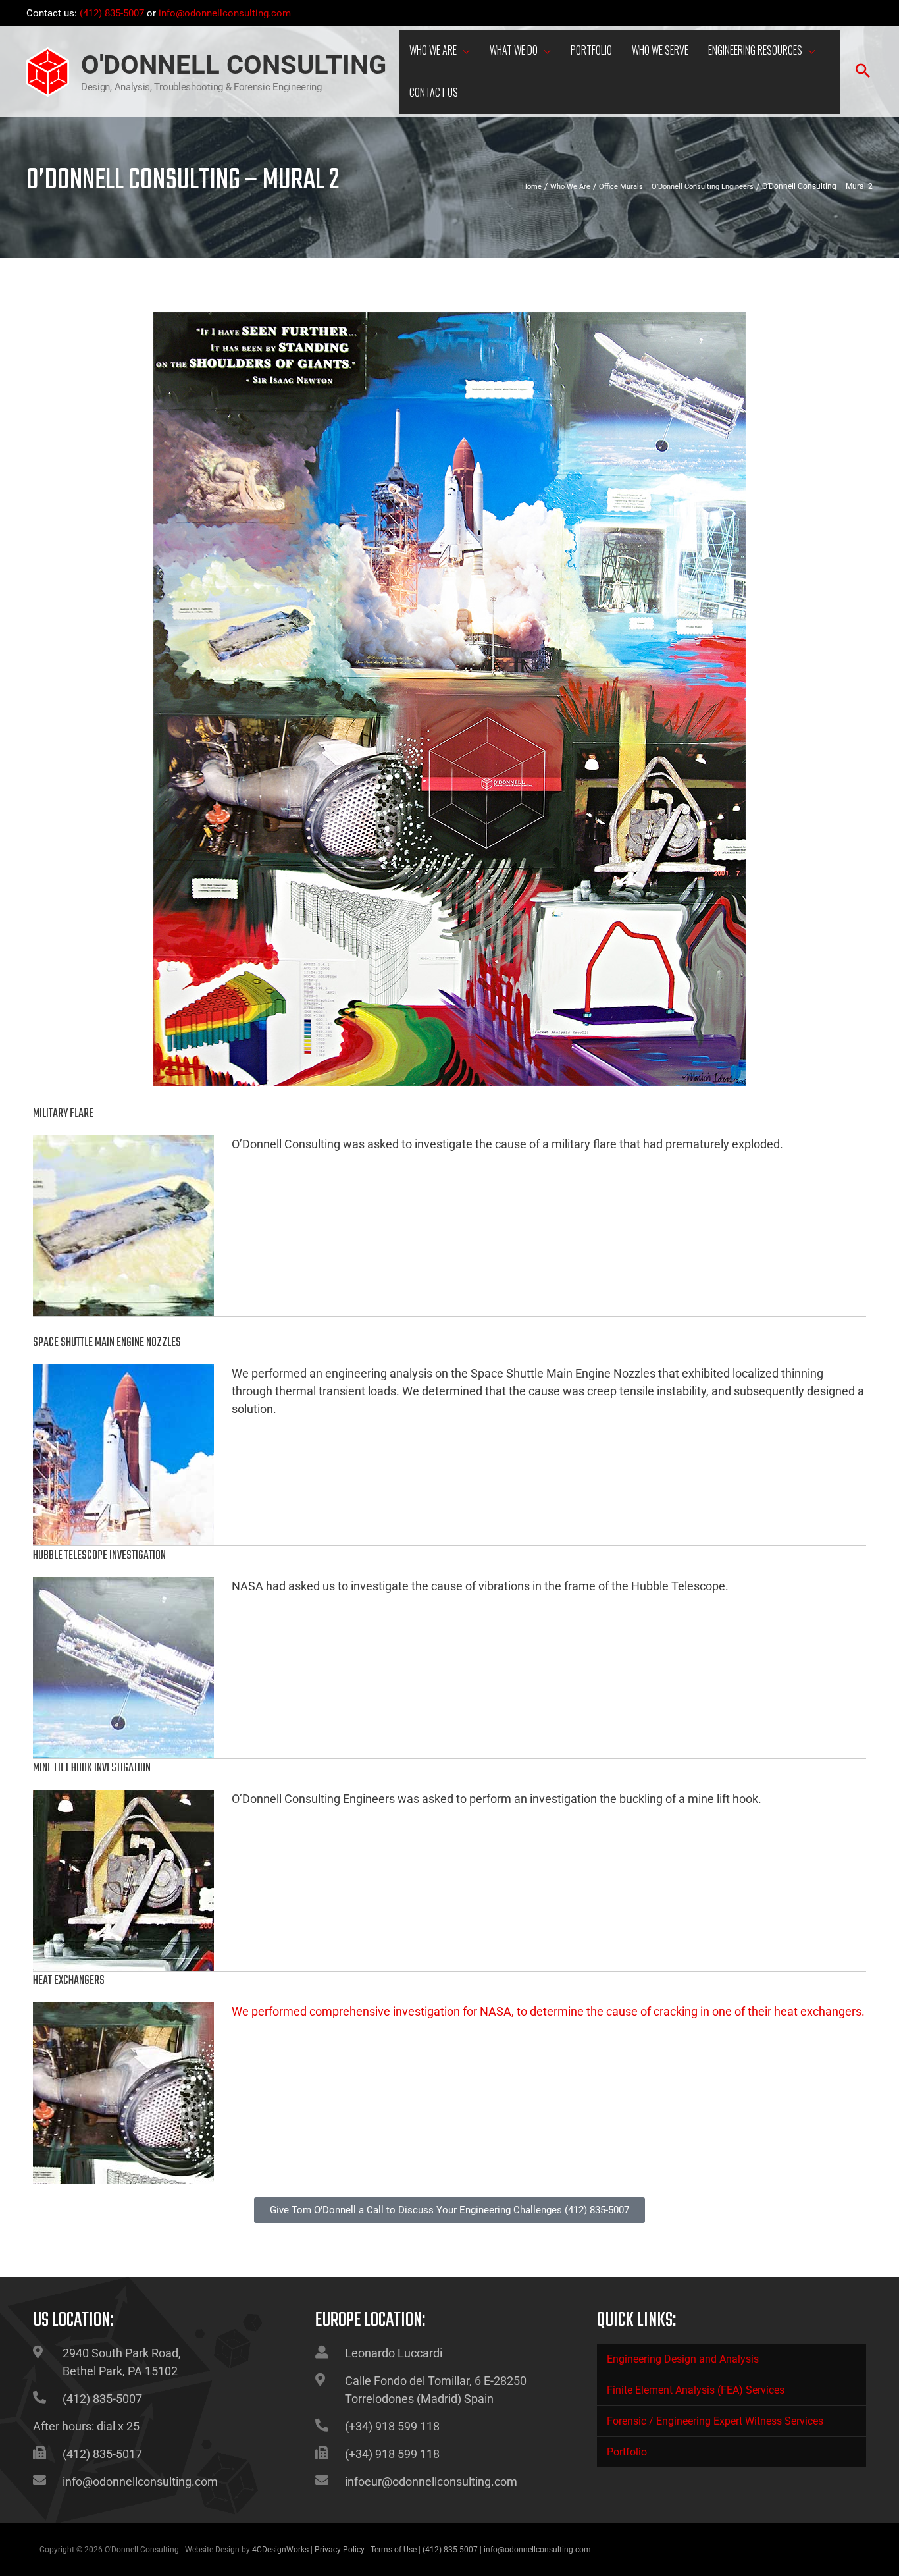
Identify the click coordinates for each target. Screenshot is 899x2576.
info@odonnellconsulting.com (225, 13)
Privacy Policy (340, 2550)
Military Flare (63, 1114)
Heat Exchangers (69, 1981)
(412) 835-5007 (112, 13)
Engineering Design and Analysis (683, 2359)
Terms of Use (394, 2550)
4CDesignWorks (280, 2550)
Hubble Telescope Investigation (99, 1556)
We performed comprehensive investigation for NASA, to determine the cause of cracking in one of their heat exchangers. (548, 2011)
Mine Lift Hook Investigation (92, 1768)
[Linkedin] (865, 14)
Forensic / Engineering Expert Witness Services (715, 2421)
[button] (463, 52)
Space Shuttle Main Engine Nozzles (107, 1343)
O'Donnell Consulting (234, 65)
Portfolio (627, 2452)
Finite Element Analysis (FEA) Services (696, 2390)
